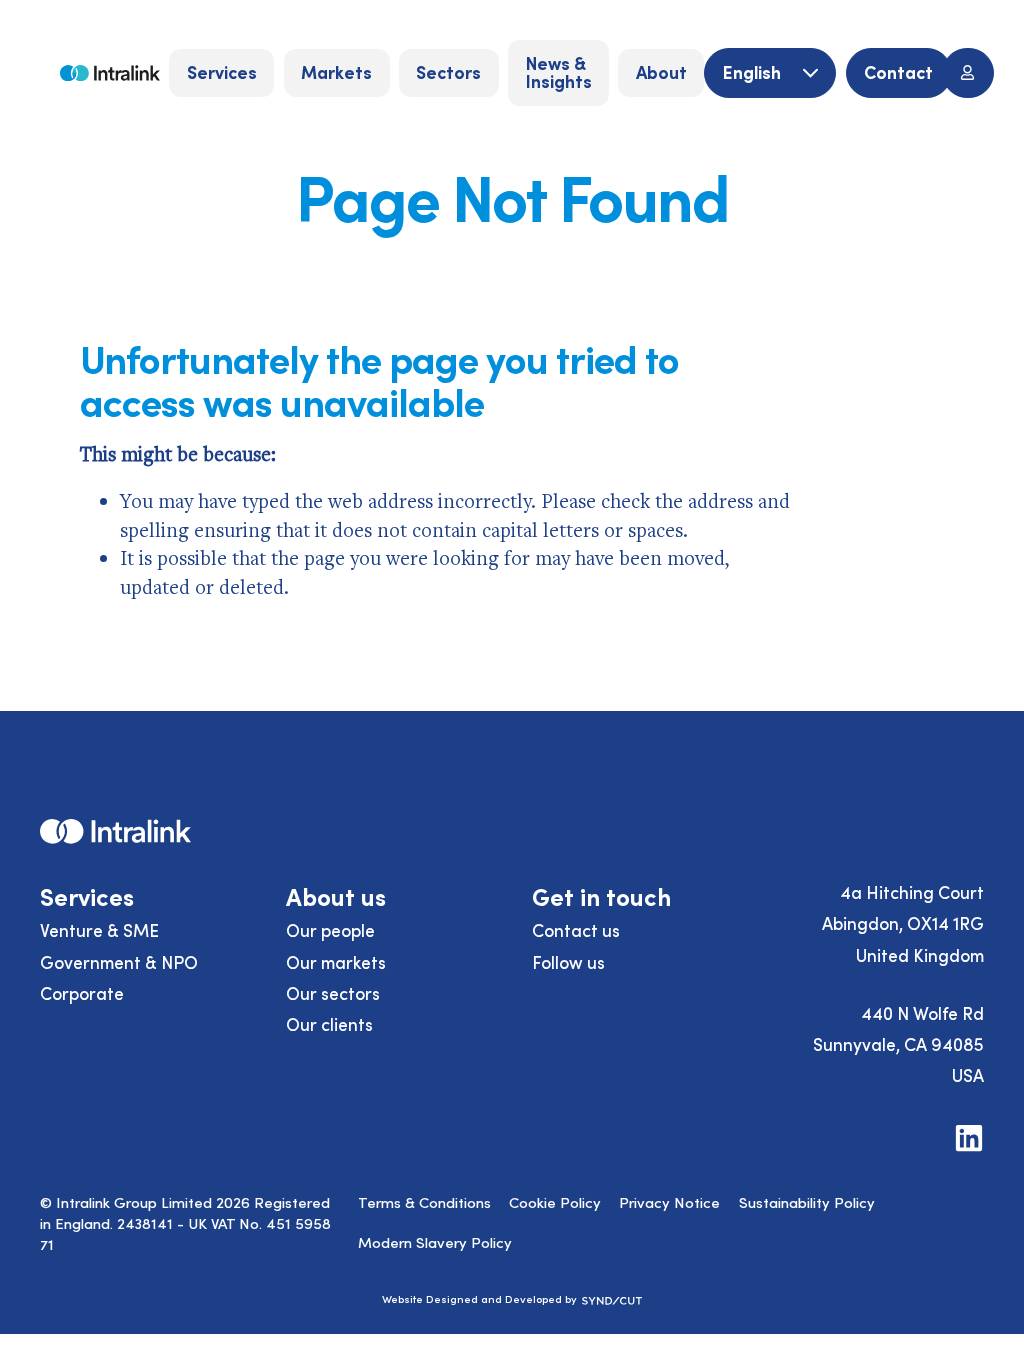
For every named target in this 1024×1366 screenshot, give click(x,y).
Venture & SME (99, 930)
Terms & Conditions (424, 1202)
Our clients (329, 1024)
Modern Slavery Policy (435, 1242)
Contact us (576, 930)
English (754, 71)
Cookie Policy (555, 1202)
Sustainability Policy (807, 1202)
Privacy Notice (669, 1202)
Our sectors (333, 993)
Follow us (568, 962)
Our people (330, 930)
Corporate (82, 993)
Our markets (336, 962)
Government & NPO (119, 962)
